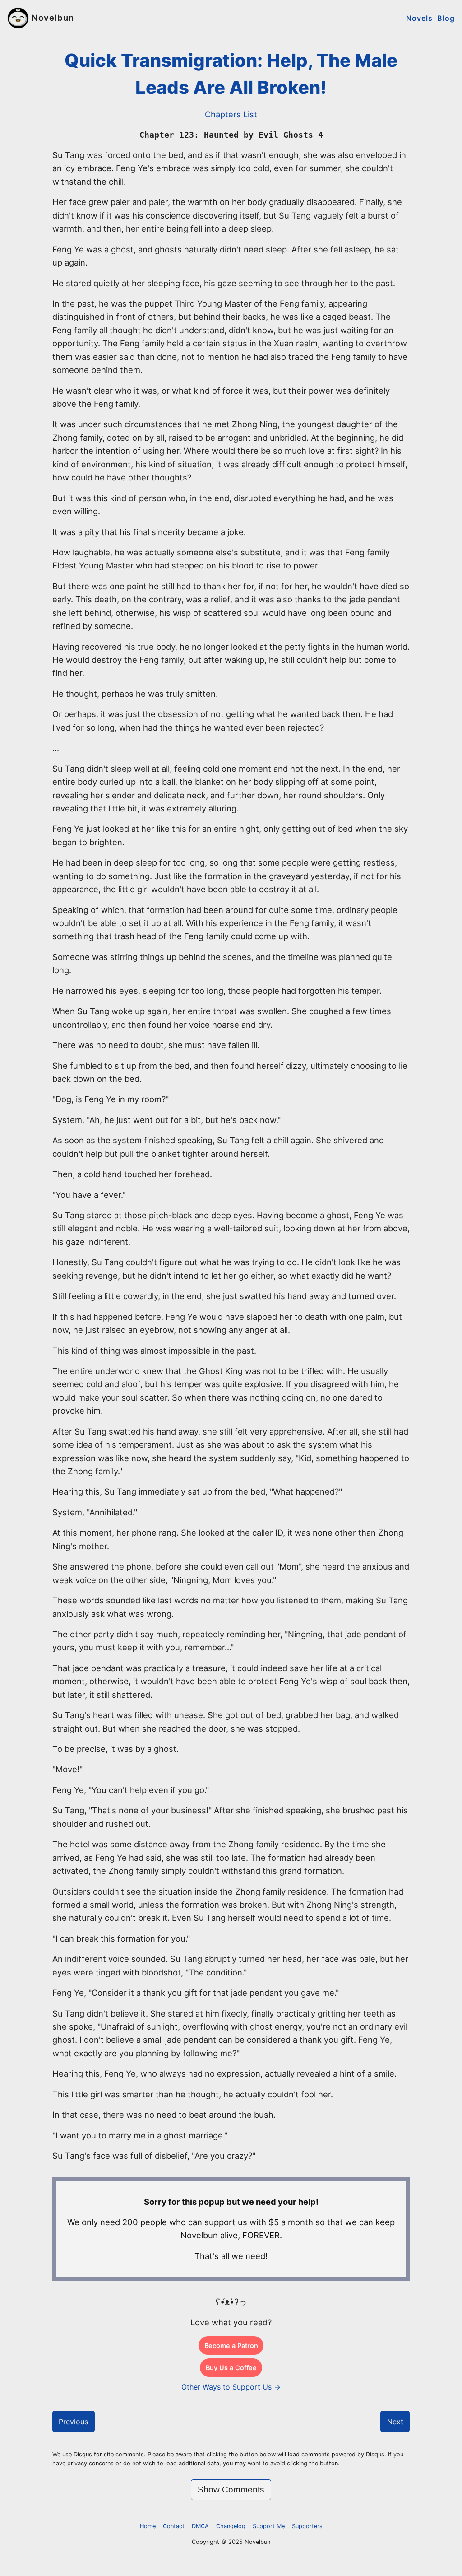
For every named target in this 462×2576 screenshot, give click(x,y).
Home (148, 2526)
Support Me (269, 2526)
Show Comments (231, 2490)
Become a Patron (231, 2345)
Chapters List (231, 114)
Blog (446, 18)
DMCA (200, 2526)
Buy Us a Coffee (231, 2368)
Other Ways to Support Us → (231, 2387)
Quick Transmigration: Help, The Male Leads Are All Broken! (231, 74)
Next (395, 2422)
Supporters (307, 2526)
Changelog (231, 2526)
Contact (174, 2526)
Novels (419, 18)
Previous (73, 2422)
